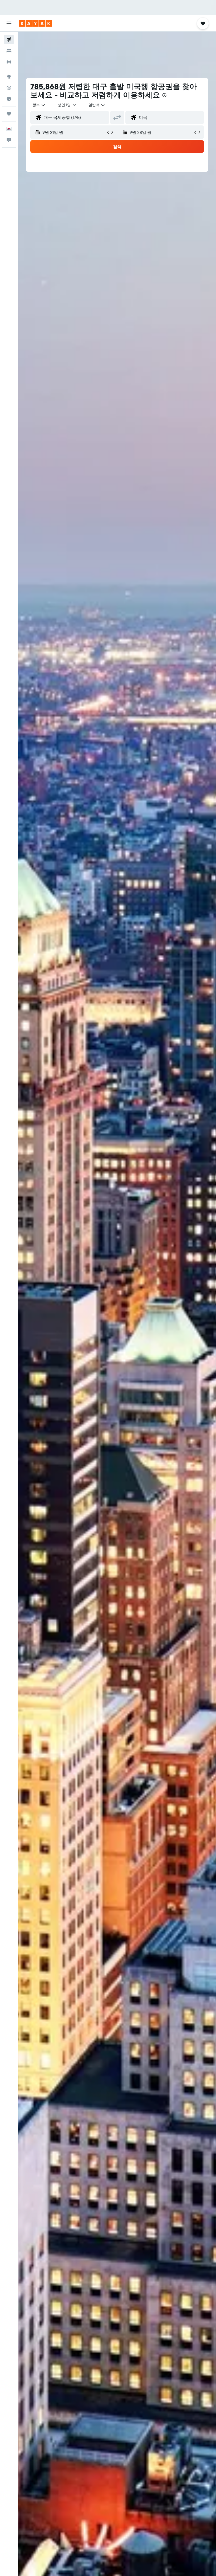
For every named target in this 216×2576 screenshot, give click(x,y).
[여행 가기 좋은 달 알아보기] (9, 99)
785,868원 (48, 86)
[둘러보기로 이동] (9, 77)
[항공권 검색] (9, 40)
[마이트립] (9, 114)
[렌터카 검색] (9, 62)
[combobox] (97, 105)
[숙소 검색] (9, 51)
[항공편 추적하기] (9, 88)
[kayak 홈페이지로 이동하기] (35, 23)
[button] (9, 23)
